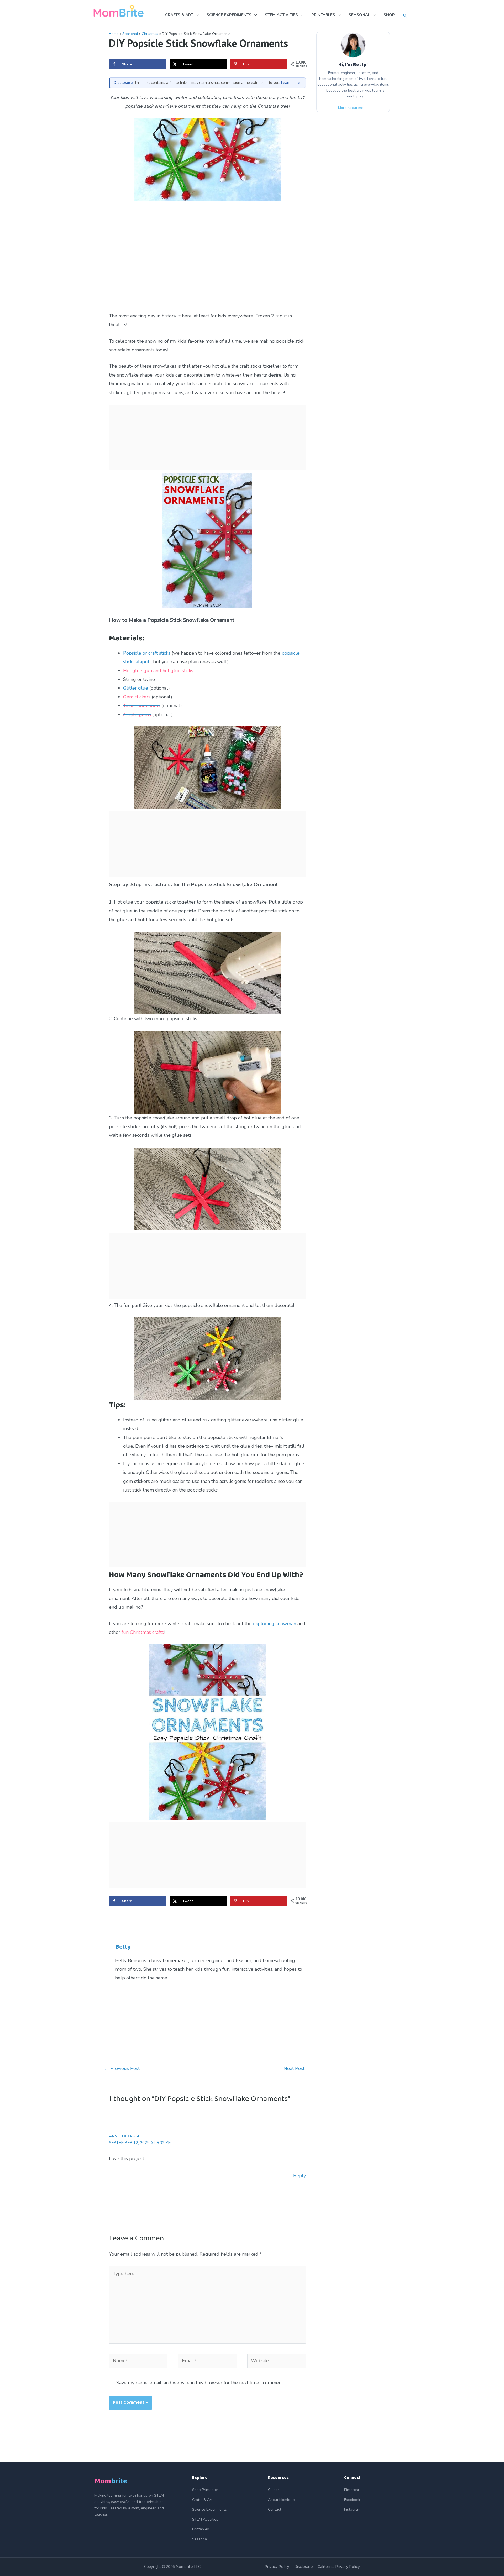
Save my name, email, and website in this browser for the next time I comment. (200, 2383)
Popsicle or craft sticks (147, 653)
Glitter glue (136, 688)
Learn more (291, 83)
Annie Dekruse (125, 2136)
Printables (201, 2529)
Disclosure (303, 2567)
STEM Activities (205, 2519)
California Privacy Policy (339, 2567)
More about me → (353, 108)
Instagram (352, 2509)
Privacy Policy (277, 2567)
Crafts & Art (202, 2500)
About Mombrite (281, 2500)
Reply (300, 2176)
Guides (274, 2490)
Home (114, 34)
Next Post (297, 2068)
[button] (405, 16)
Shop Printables (205, 2490)
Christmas (150, 34)
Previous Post (122, 2068)
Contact (275, 2509)
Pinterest (352, 2490)
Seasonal (130, 34)
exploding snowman (274, 1624)
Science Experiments (209, 2509)
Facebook (352, 2500)
